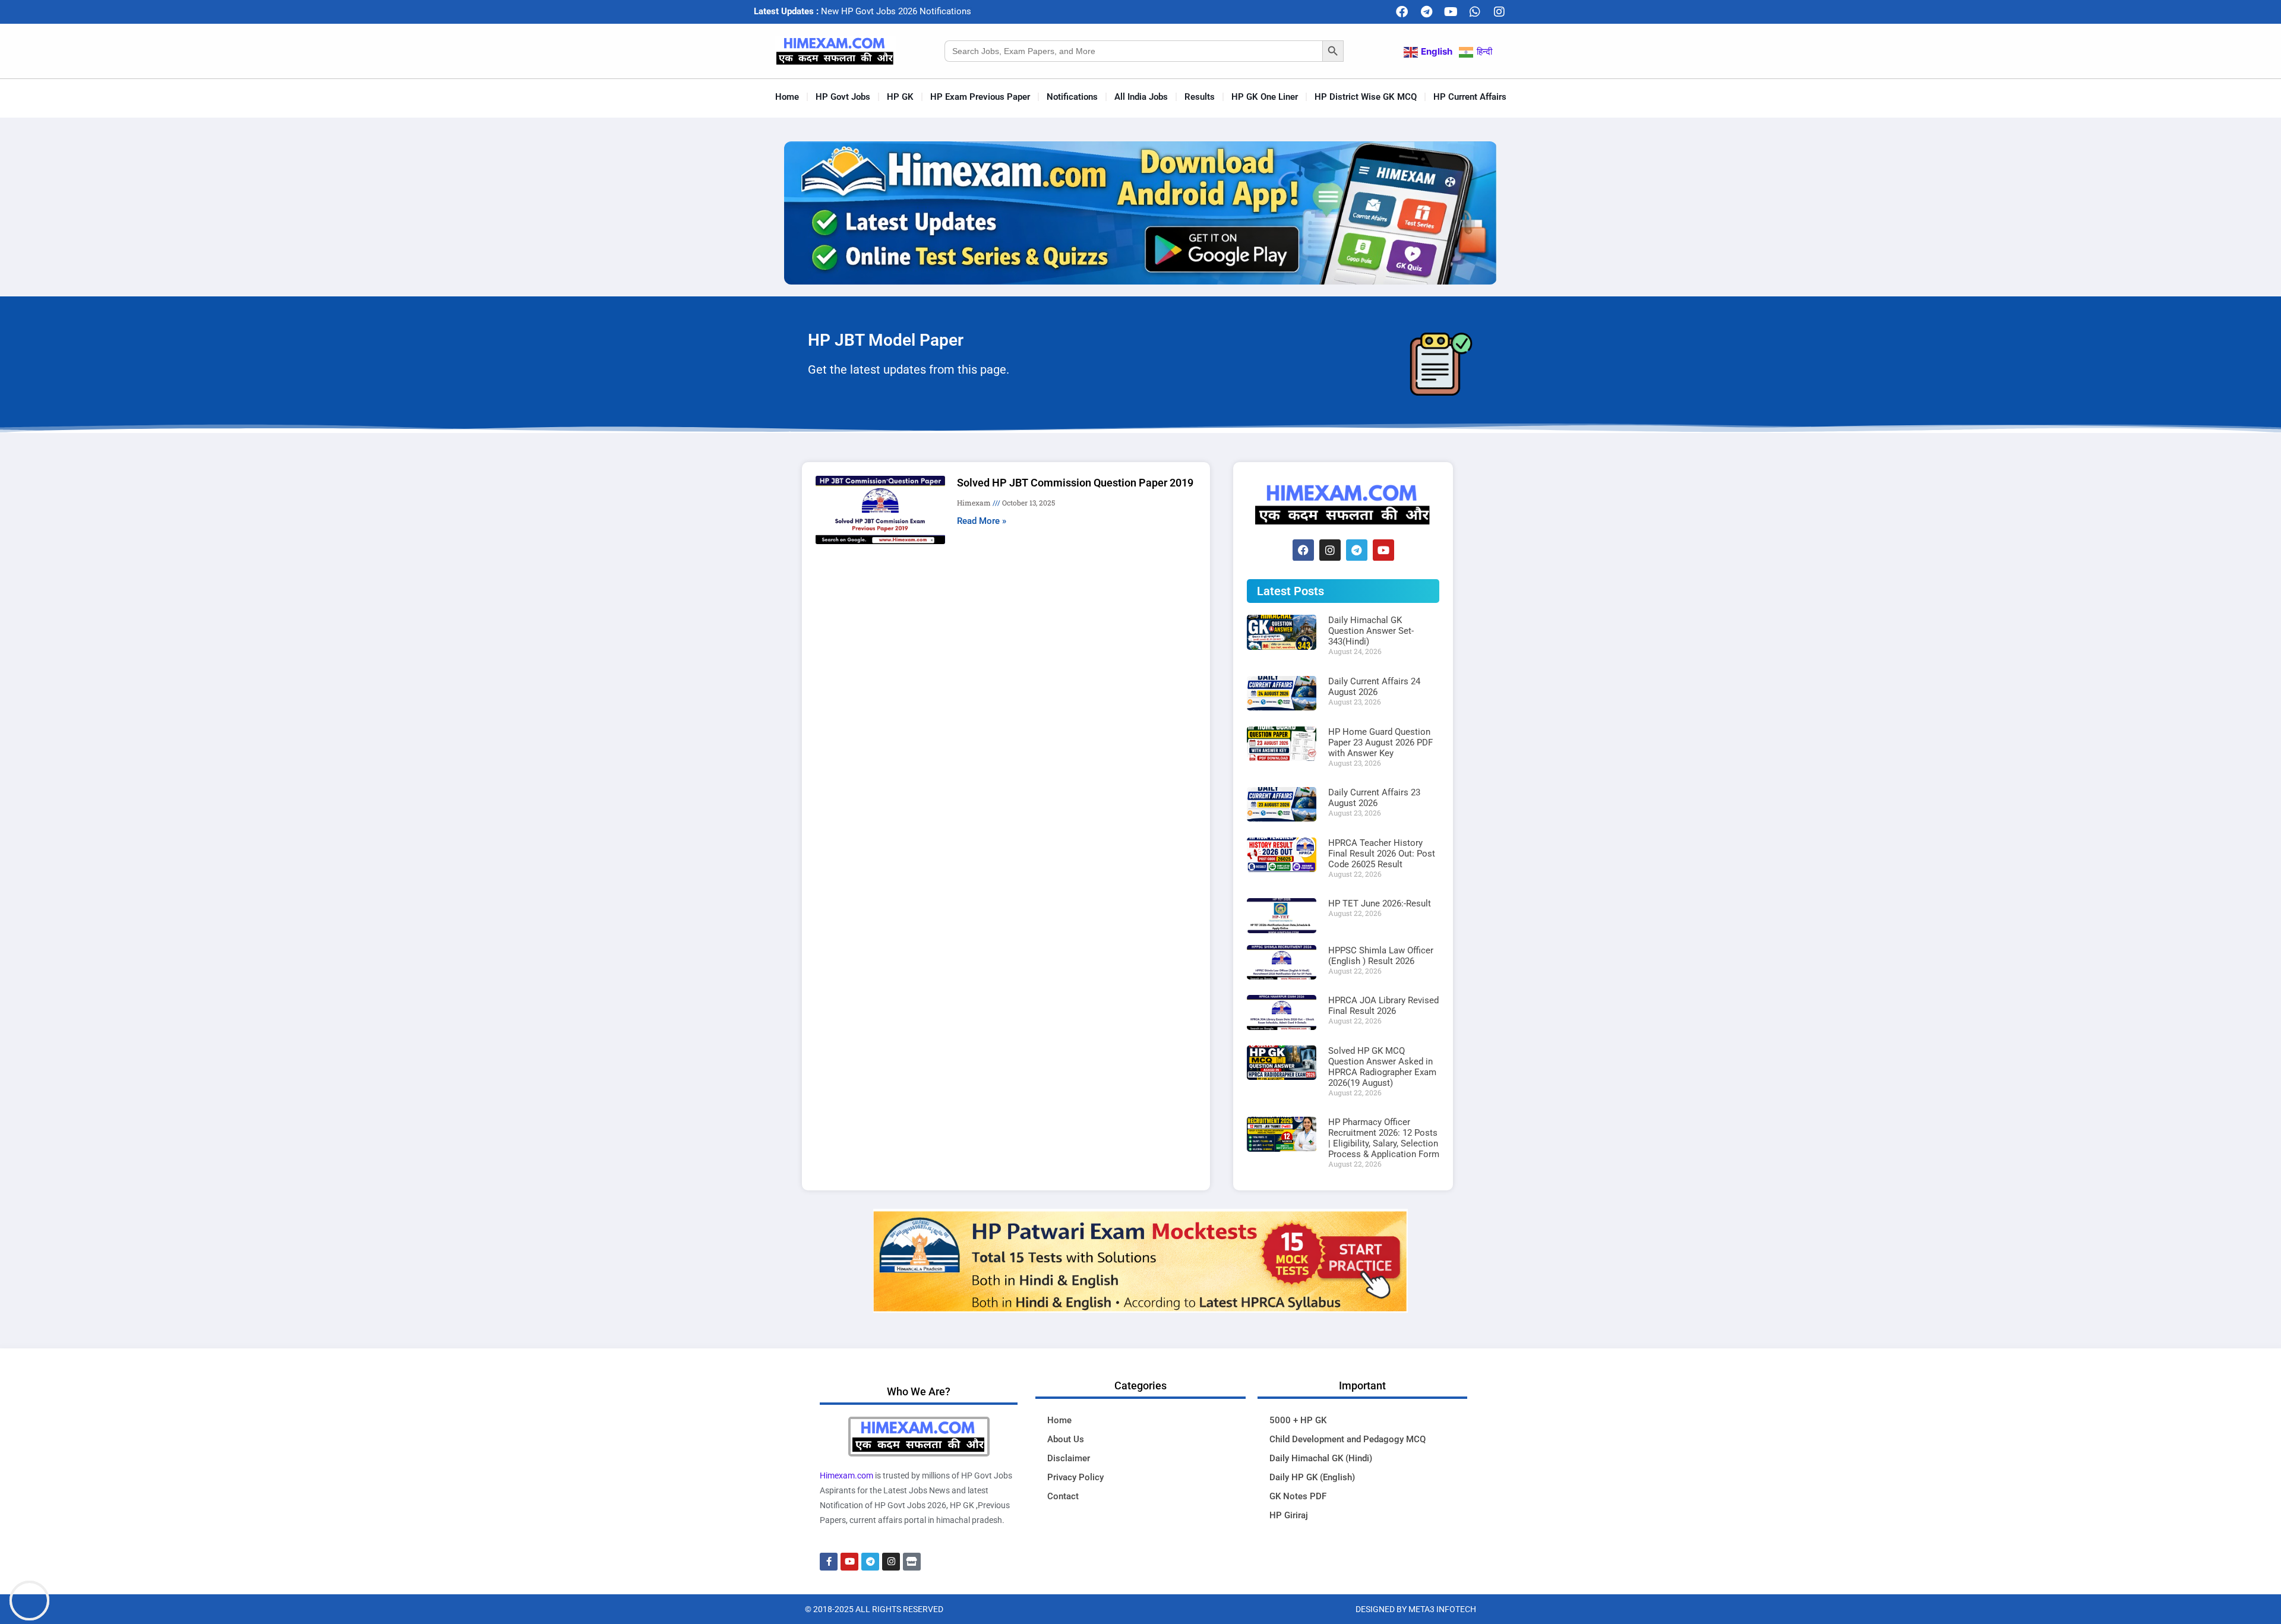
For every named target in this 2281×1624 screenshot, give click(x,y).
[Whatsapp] (1475, 12)
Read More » (982, 521)
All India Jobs (1141, 97)
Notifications (1072, 97)
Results (1200, 97)
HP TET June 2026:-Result (1380, 903)
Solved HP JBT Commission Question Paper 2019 (1075, 483)
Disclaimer (1069, 1458)
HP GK (900, 97)
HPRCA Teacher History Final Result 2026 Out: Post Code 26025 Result (1382, 854)
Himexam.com (846, 1475)
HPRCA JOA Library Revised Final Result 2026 (1383, 1006)
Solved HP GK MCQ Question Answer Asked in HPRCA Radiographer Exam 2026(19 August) (1382, 1067)
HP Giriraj (1289, 1515)
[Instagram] (1499, 12)
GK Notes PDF (1298, 1496)
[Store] (912, 1562)
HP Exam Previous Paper (980, 97)
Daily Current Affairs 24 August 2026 (1374, 687)
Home (787, 97)
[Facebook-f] (829, 1562)
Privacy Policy (1075, 1477)
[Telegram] (1426, 12)
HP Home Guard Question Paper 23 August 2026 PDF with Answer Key (1380, 743)
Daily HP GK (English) (1312, 1477)
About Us (1066, 1439)
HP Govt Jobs (843, 97)
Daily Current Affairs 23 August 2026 (1374, 798)
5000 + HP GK (1298, 1420)
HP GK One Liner (1265, 97)
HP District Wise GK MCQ (1366, 97)
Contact (1063, 1496)
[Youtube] (1451, 12)
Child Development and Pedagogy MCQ (1348, 1439)
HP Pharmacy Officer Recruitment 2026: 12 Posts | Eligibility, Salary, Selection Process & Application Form (1384, 1138)
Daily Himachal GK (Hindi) (1321, 1458)
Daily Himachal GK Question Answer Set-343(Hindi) (1371, 631)
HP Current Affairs (1470, 97)
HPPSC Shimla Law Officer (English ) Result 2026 (1381, 956)
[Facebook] (1402, 12)
